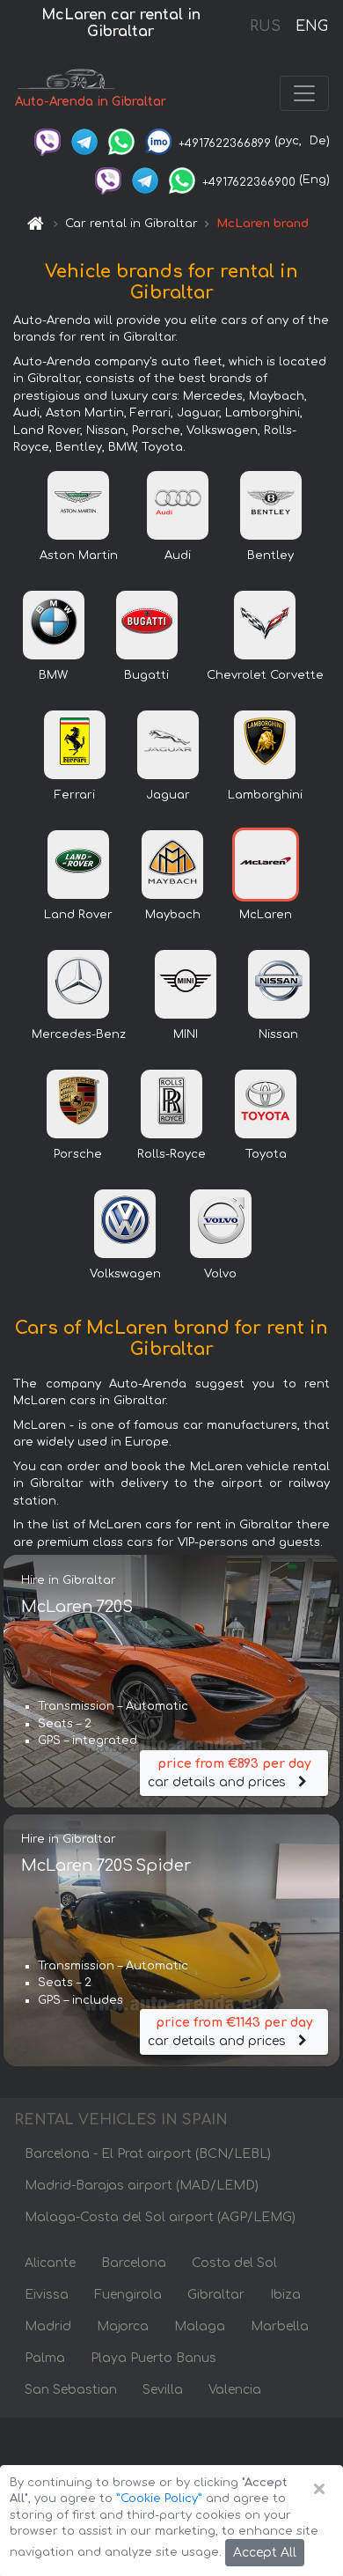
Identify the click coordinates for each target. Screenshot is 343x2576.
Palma (45, 2358)
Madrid (48, 2326)
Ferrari (75, 795)
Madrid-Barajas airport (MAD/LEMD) (142, 2186)
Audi (178, 556)
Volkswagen (125, 1274)
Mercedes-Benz (79, 1034)
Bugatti (146, 675)
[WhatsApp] (121, 141)
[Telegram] (84, 141)
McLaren (266, 915)
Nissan (278, 1034)
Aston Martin (79, 556)
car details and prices (229, 1773)
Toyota (266, 1154)
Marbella (280, 2326)
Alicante (50, 2263)
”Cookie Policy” (159, 2499)
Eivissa (47, 2295)
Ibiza (285, 2295)
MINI (186, 1034)
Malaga (200, 2326)
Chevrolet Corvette (265, 675)
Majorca (123, 2326)
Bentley (270, 556)
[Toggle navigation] (304, 93)
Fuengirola (128, 2295)
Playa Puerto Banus (153, 2358)
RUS (265, 26)
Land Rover (78, 915)
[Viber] (47, 141)
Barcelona (134, 2263)
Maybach (173, 915)
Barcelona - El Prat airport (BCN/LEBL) (148, 2154)
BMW (53, 675)
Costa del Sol (234, 2263)
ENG (311, 26)
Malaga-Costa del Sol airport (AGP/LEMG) (160, 2217)
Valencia (235, 2390)
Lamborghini (265, 795)
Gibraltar (216, 2295)
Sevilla (163, 2390)
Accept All (265, 2553)
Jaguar (168, 795)
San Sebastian (71, 2390)
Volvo (220, 1274)
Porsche (78, 1154)
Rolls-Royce (171, 1154)
